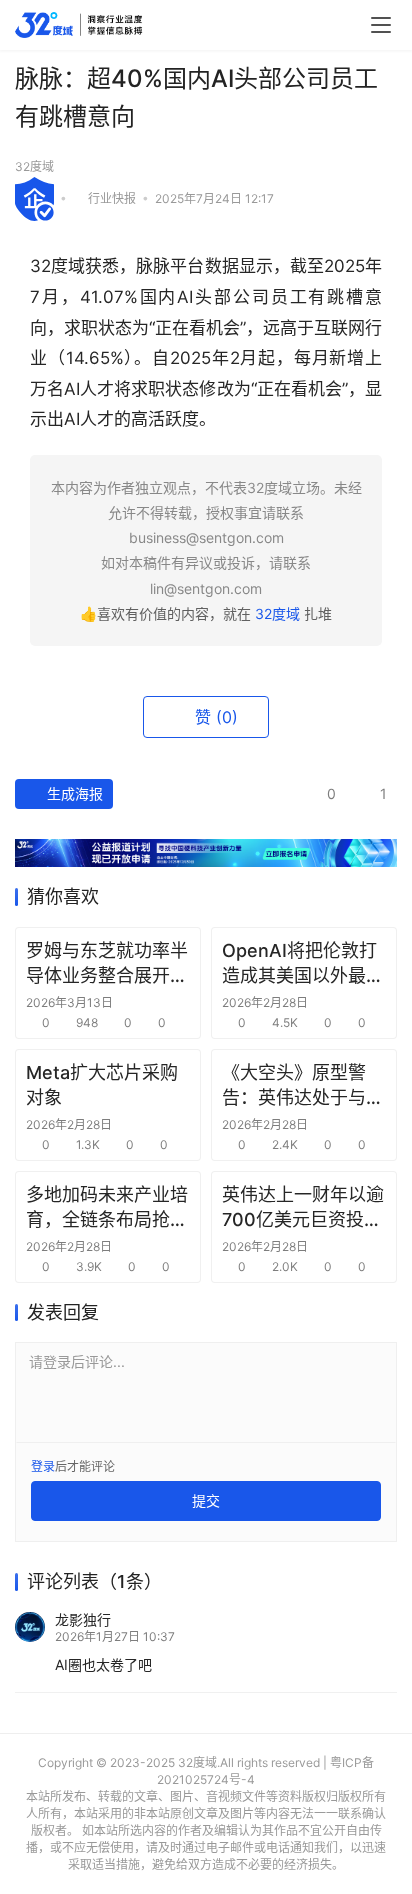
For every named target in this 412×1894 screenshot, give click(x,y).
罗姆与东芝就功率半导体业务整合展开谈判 (107, 964)
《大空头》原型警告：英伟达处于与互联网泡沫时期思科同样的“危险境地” (303, 1086)
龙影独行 (83, 1619)
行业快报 (112, 197)
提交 (206, 1500)
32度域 (34, 166)
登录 (43, 1466)
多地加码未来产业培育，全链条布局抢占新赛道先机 (107, 1208)
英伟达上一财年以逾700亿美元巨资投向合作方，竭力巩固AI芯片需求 (303, 1208)
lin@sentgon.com (206, 588)
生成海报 (73, 793)
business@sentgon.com (206, 537)
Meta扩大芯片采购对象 (102, 1085)
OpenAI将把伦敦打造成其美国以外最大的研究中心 (303, 964)
